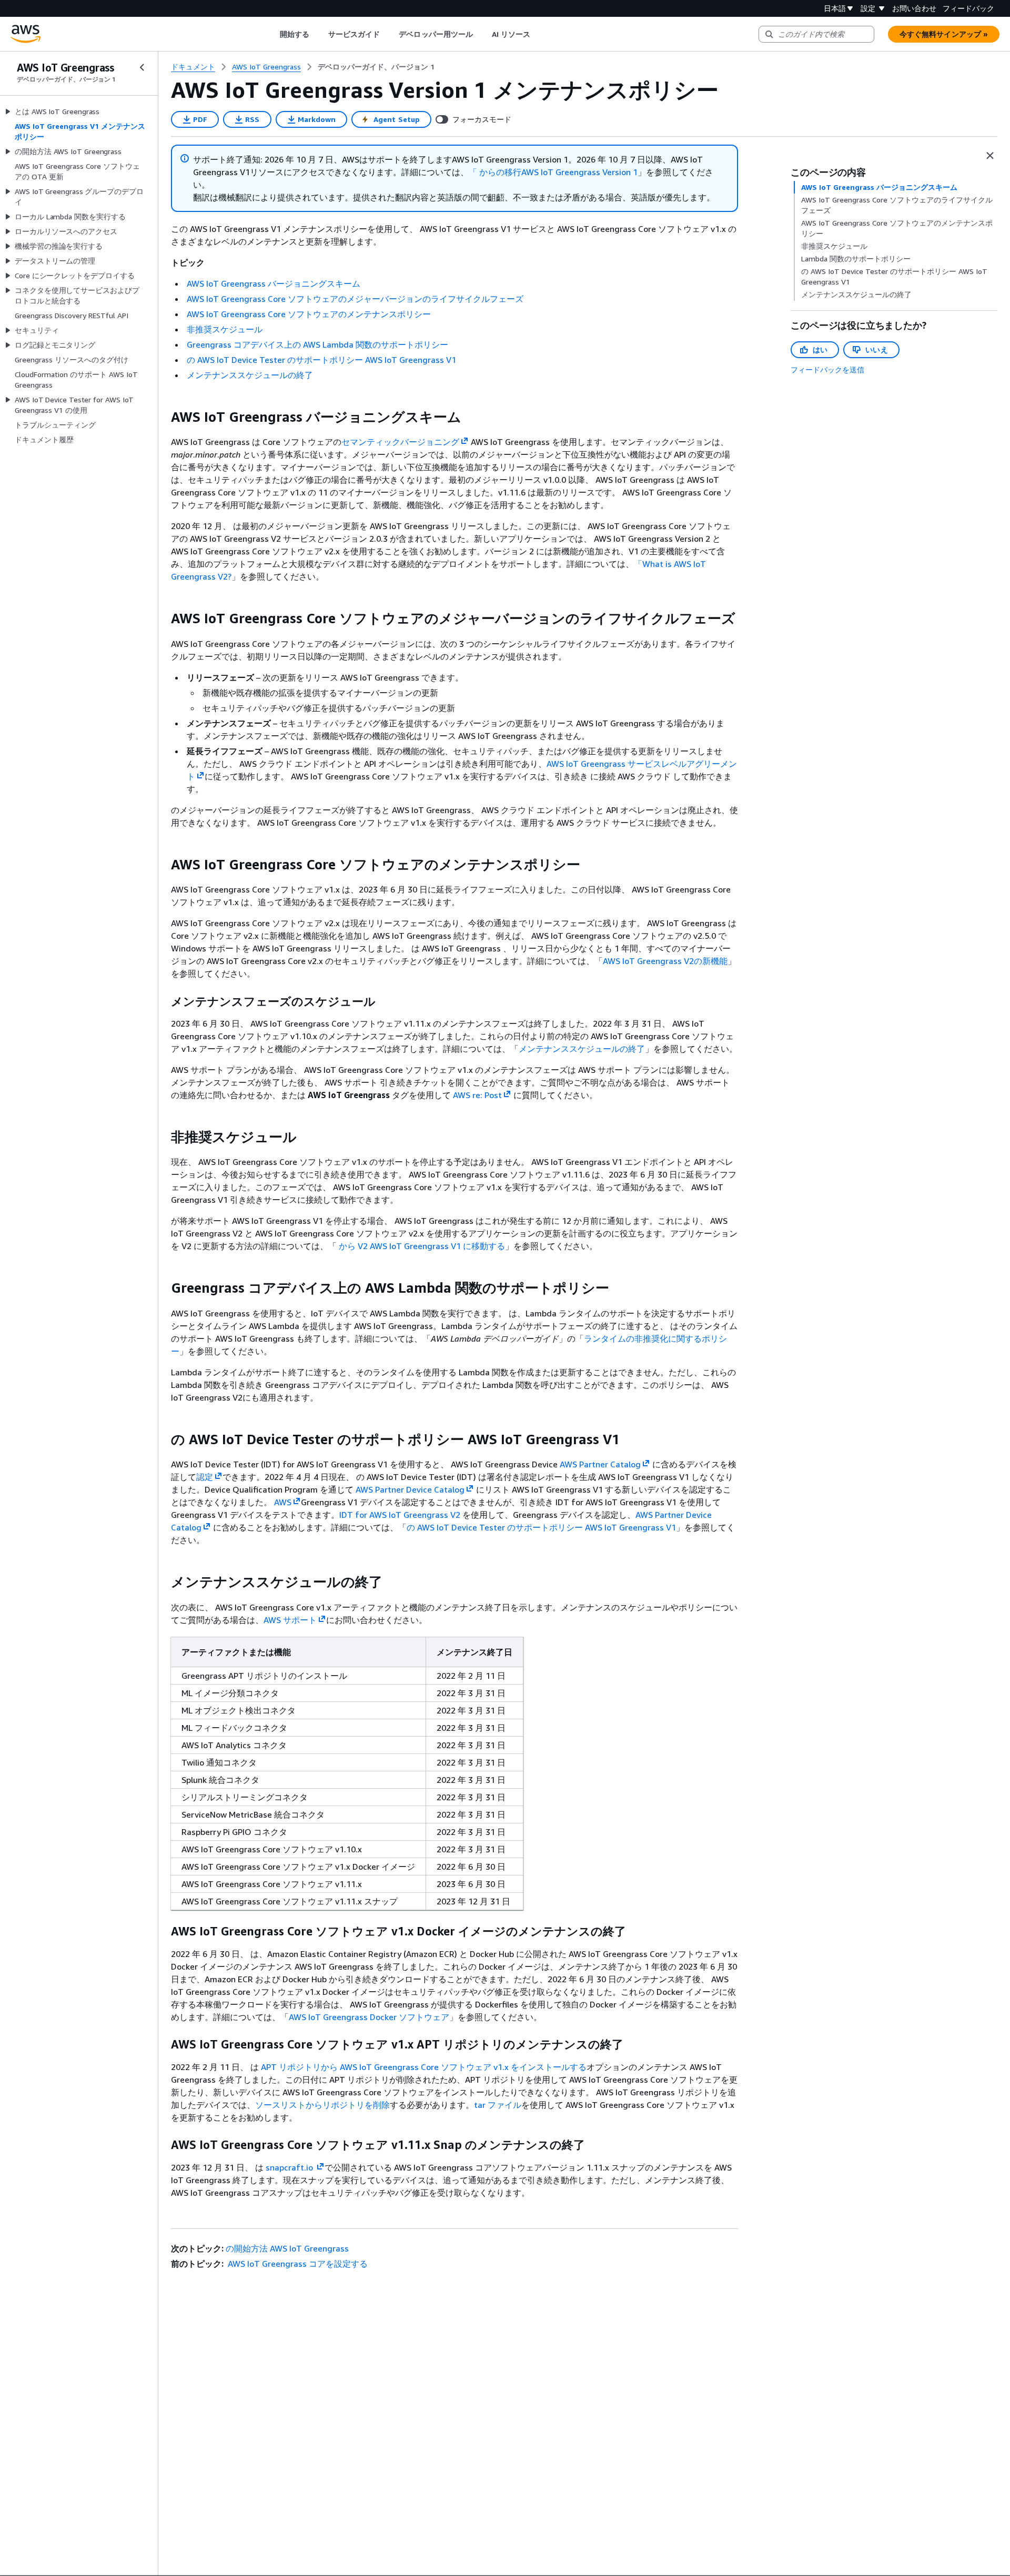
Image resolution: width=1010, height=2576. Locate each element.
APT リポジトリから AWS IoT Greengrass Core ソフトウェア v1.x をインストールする (424, 2067)
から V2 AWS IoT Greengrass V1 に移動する (422, 1246)
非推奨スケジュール (225, 329)
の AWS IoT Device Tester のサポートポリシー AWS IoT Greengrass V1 (321, 360)
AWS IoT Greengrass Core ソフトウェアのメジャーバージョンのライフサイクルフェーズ (355, 299)
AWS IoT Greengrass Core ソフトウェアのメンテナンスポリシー (309, 314)
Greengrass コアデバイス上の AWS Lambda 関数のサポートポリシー (317, 344)
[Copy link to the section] (163, 417)
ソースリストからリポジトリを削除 (322, 2105)
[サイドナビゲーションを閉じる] (142, 67)
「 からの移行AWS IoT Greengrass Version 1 (553, 172)
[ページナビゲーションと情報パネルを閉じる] (990, 156)
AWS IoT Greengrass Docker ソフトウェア (369, 2017)
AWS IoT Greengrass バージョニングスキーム (274, 283)
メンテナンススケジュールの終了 (250, 375)
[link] (376, 67)
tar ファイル (498, 2105)
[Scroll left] (272, 34)
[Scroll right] (538, 34)
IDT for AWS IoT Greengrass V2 (400, 1515)
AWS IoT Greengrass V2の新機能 (665, 961)
